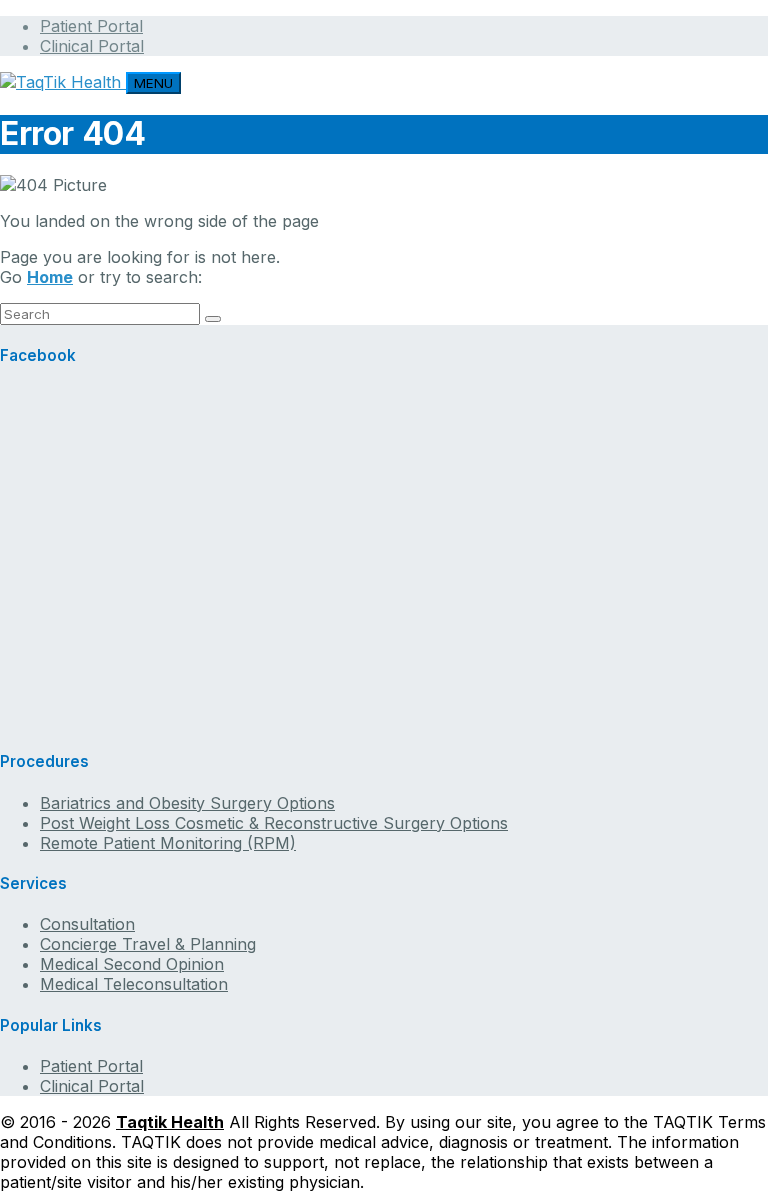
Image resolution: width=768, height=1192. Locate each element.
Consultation (87, 924)
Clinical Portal (92, 46)
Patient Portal (91, 26)
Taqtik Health (170, 1122)
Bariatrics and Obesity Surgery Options (187, 803)
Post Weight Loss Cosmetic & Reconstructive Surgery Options (274, 823)
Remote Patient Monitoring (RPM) (168, 843)
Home (50, 277)
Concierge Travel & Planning (148, 944)
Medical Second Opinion (132, 964)
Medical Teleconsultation (134, 984)
